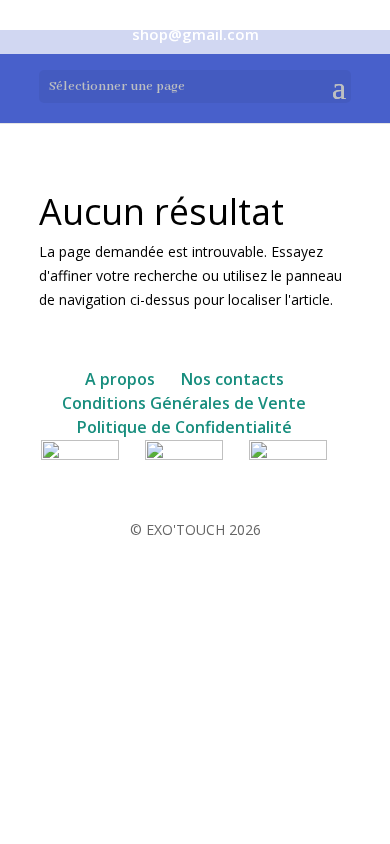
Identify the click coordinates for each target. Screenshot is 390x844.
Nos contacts (232, 379)
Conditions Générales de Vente (184, 403)
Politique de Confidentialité (184, 427)
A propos (120, 379)
